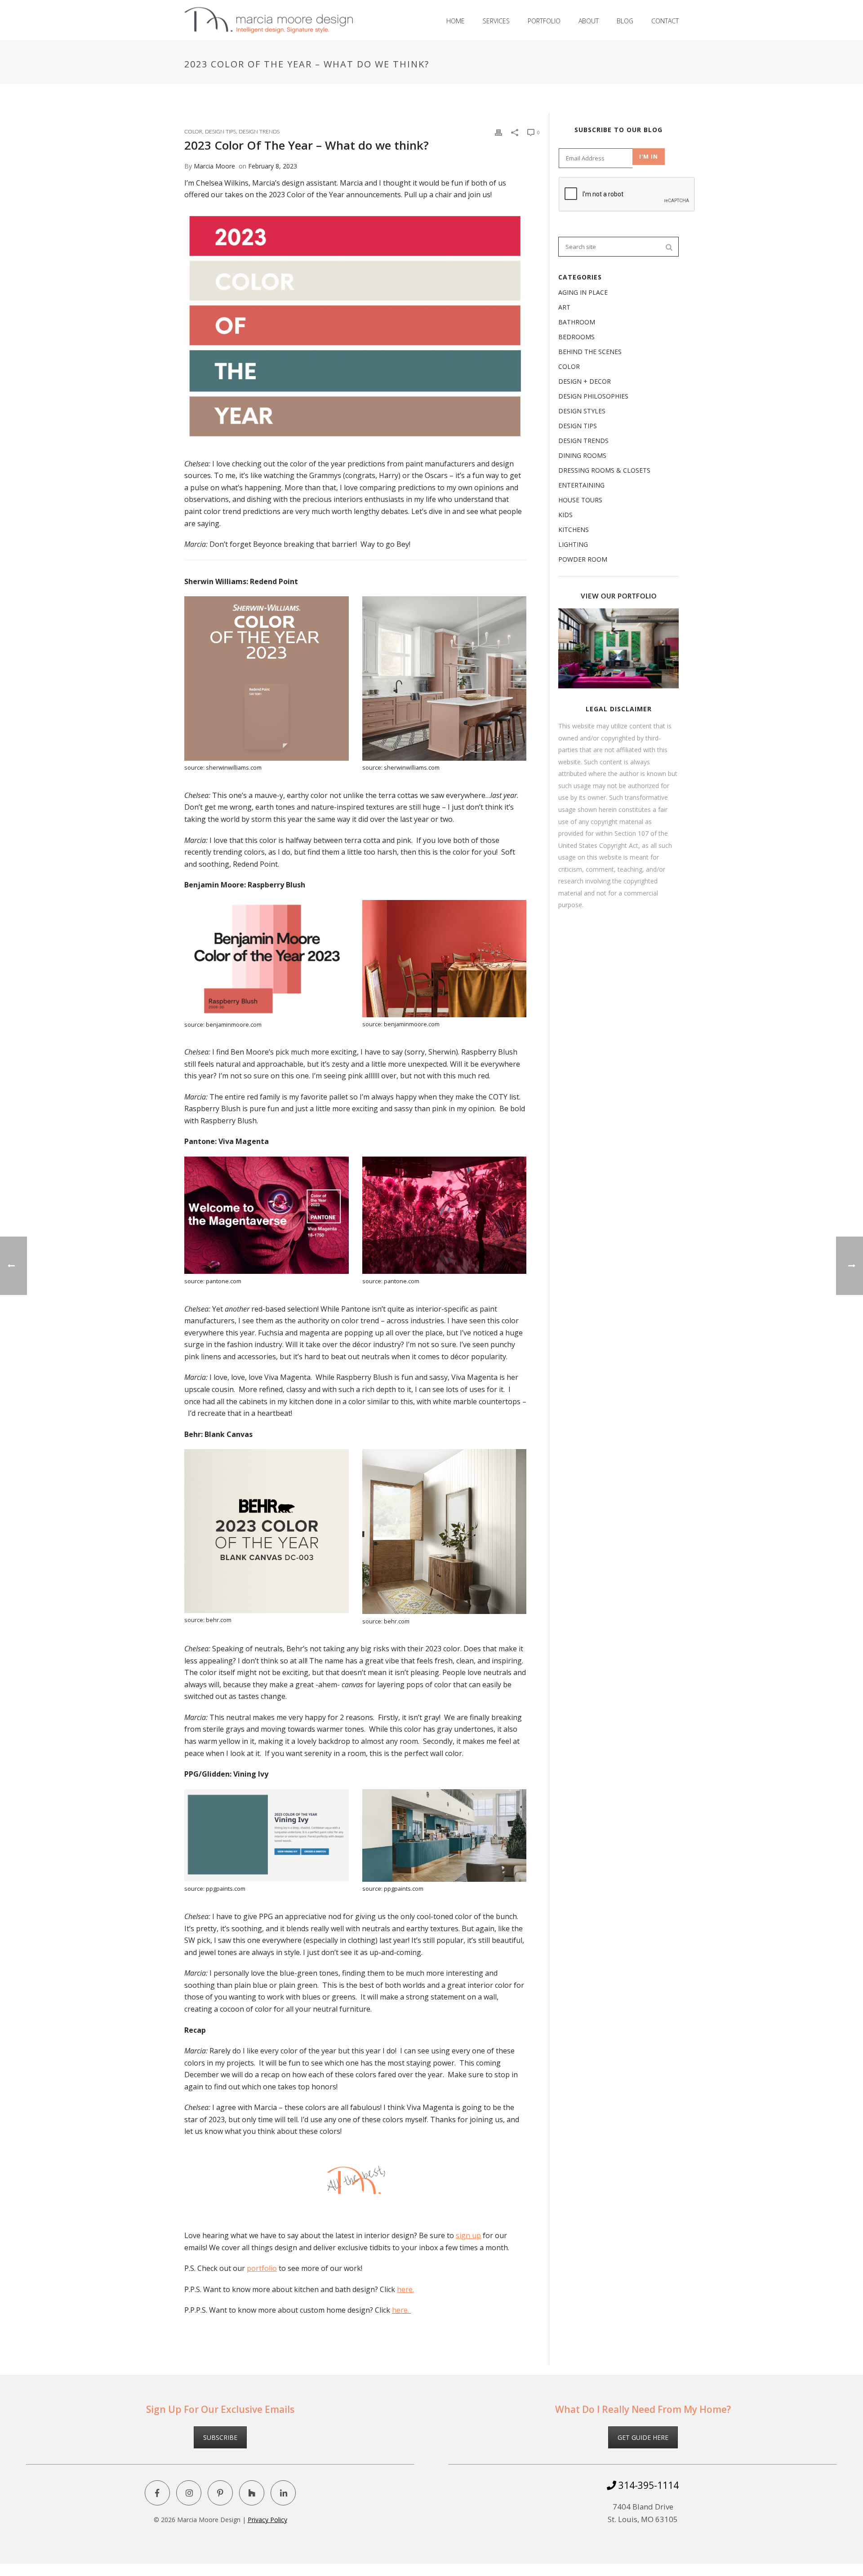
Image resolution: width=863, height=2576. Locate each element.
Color (193, 132)
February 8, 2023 (273, 166)
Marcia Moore (214, 166)
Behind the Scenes (590, 352)
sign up (468, 2235)
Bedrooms (576, 337)
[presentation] (627, 195)
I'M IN (649, 156)
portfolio (262, 2268)
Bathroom (577, 322)
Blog (625, 21)
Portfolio (544, 21)
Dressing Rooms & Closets (604, 470)
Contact (665, 21)
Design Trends (259, 132)
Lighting (573, 545)
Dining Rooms (582, 456)
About (589, 21)
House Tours (580, 500)
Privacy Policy (267, 2520)
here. (405, 2289)
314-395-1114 (647, 2485)
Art (564, 307)
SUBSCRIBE (220, 2437)
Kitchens (574, 530)
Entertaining (581, 485)
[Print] (498, 132)
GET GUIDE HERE (643, 2437)
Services (496, 21)
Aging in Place (583, 293)
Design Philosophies (593, 396)
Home (456, 21)
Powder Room (583, 559)
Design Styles (582, 411)
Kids (565, 515)
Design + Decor (585, 381)
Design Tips (220, 132)
